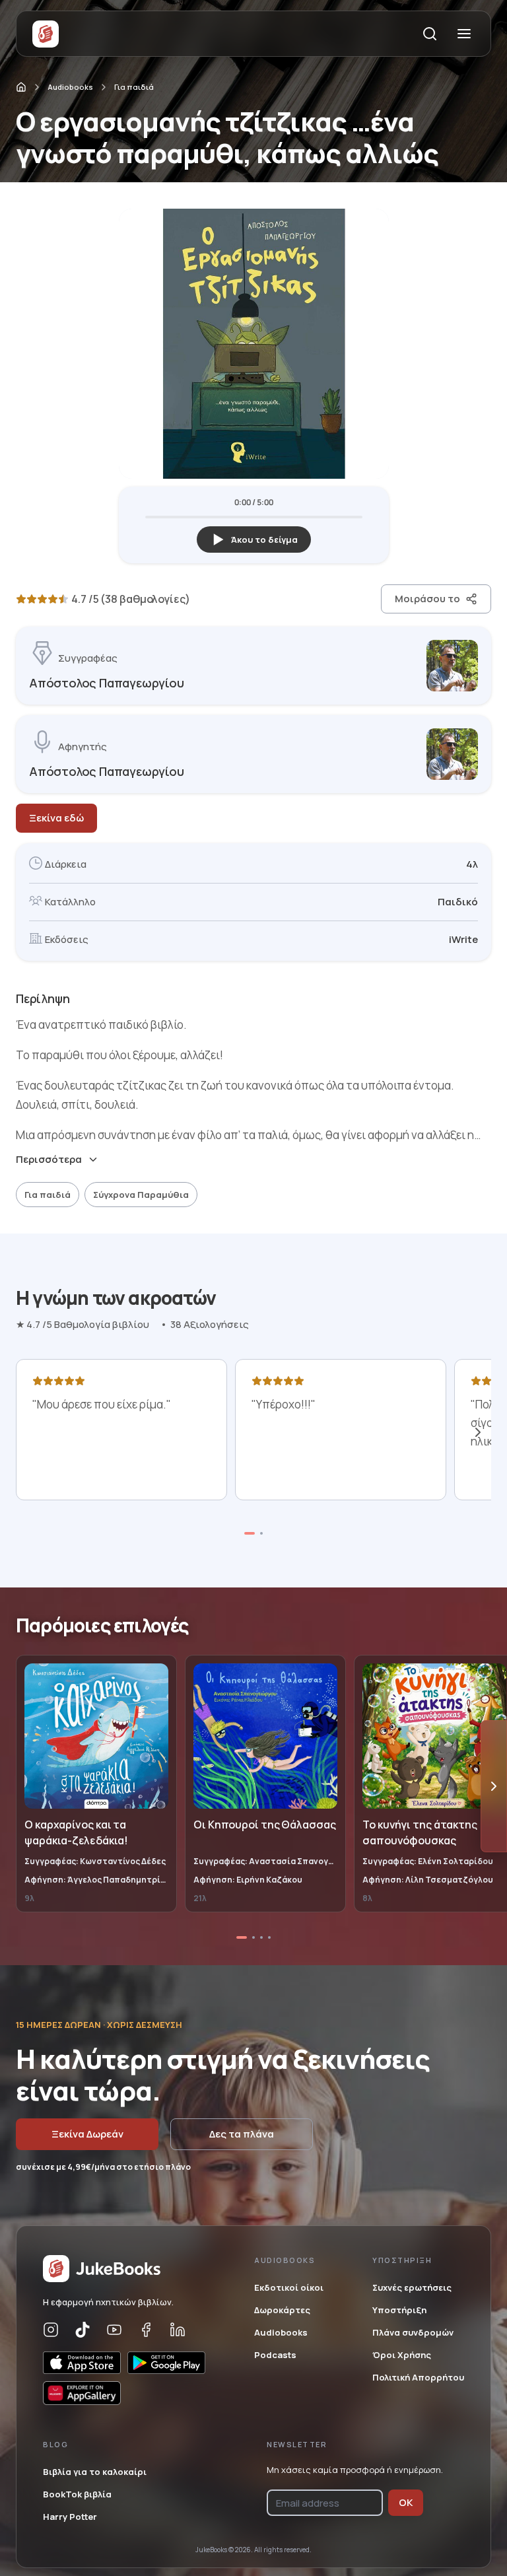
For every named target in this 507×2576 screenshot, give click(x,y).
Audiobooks (70, 87)
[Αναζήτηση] (430, 34)
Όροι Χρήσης (402, 2355)
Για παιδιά (134, 87)
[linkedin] (178, 2330)
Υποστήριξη (399, 2310)
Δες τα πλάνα (242, 2134)
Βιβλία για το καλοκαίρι (95, 2472)
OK (406, 2502)
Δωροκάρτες (282, 2310)
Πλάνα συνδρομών (413, 2332)
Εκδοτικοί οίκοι (289, 2287)
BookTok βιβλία (77, 2494)
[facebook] (146, 2330)
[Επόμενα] (478, 1432)
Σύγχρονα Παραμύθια (141, 1195)
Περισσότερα (49, 1160)
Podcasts (275, 2355)
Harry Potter (70, 2517)
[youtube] (114, 2330)
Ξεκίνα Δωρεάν (87, 2134)
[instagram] (51, 2330)
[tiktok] (83, 2330)
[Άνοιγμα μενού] (464, 34)
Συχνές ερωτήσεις (412, 2287)
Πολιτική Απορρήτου (418, 2377)
